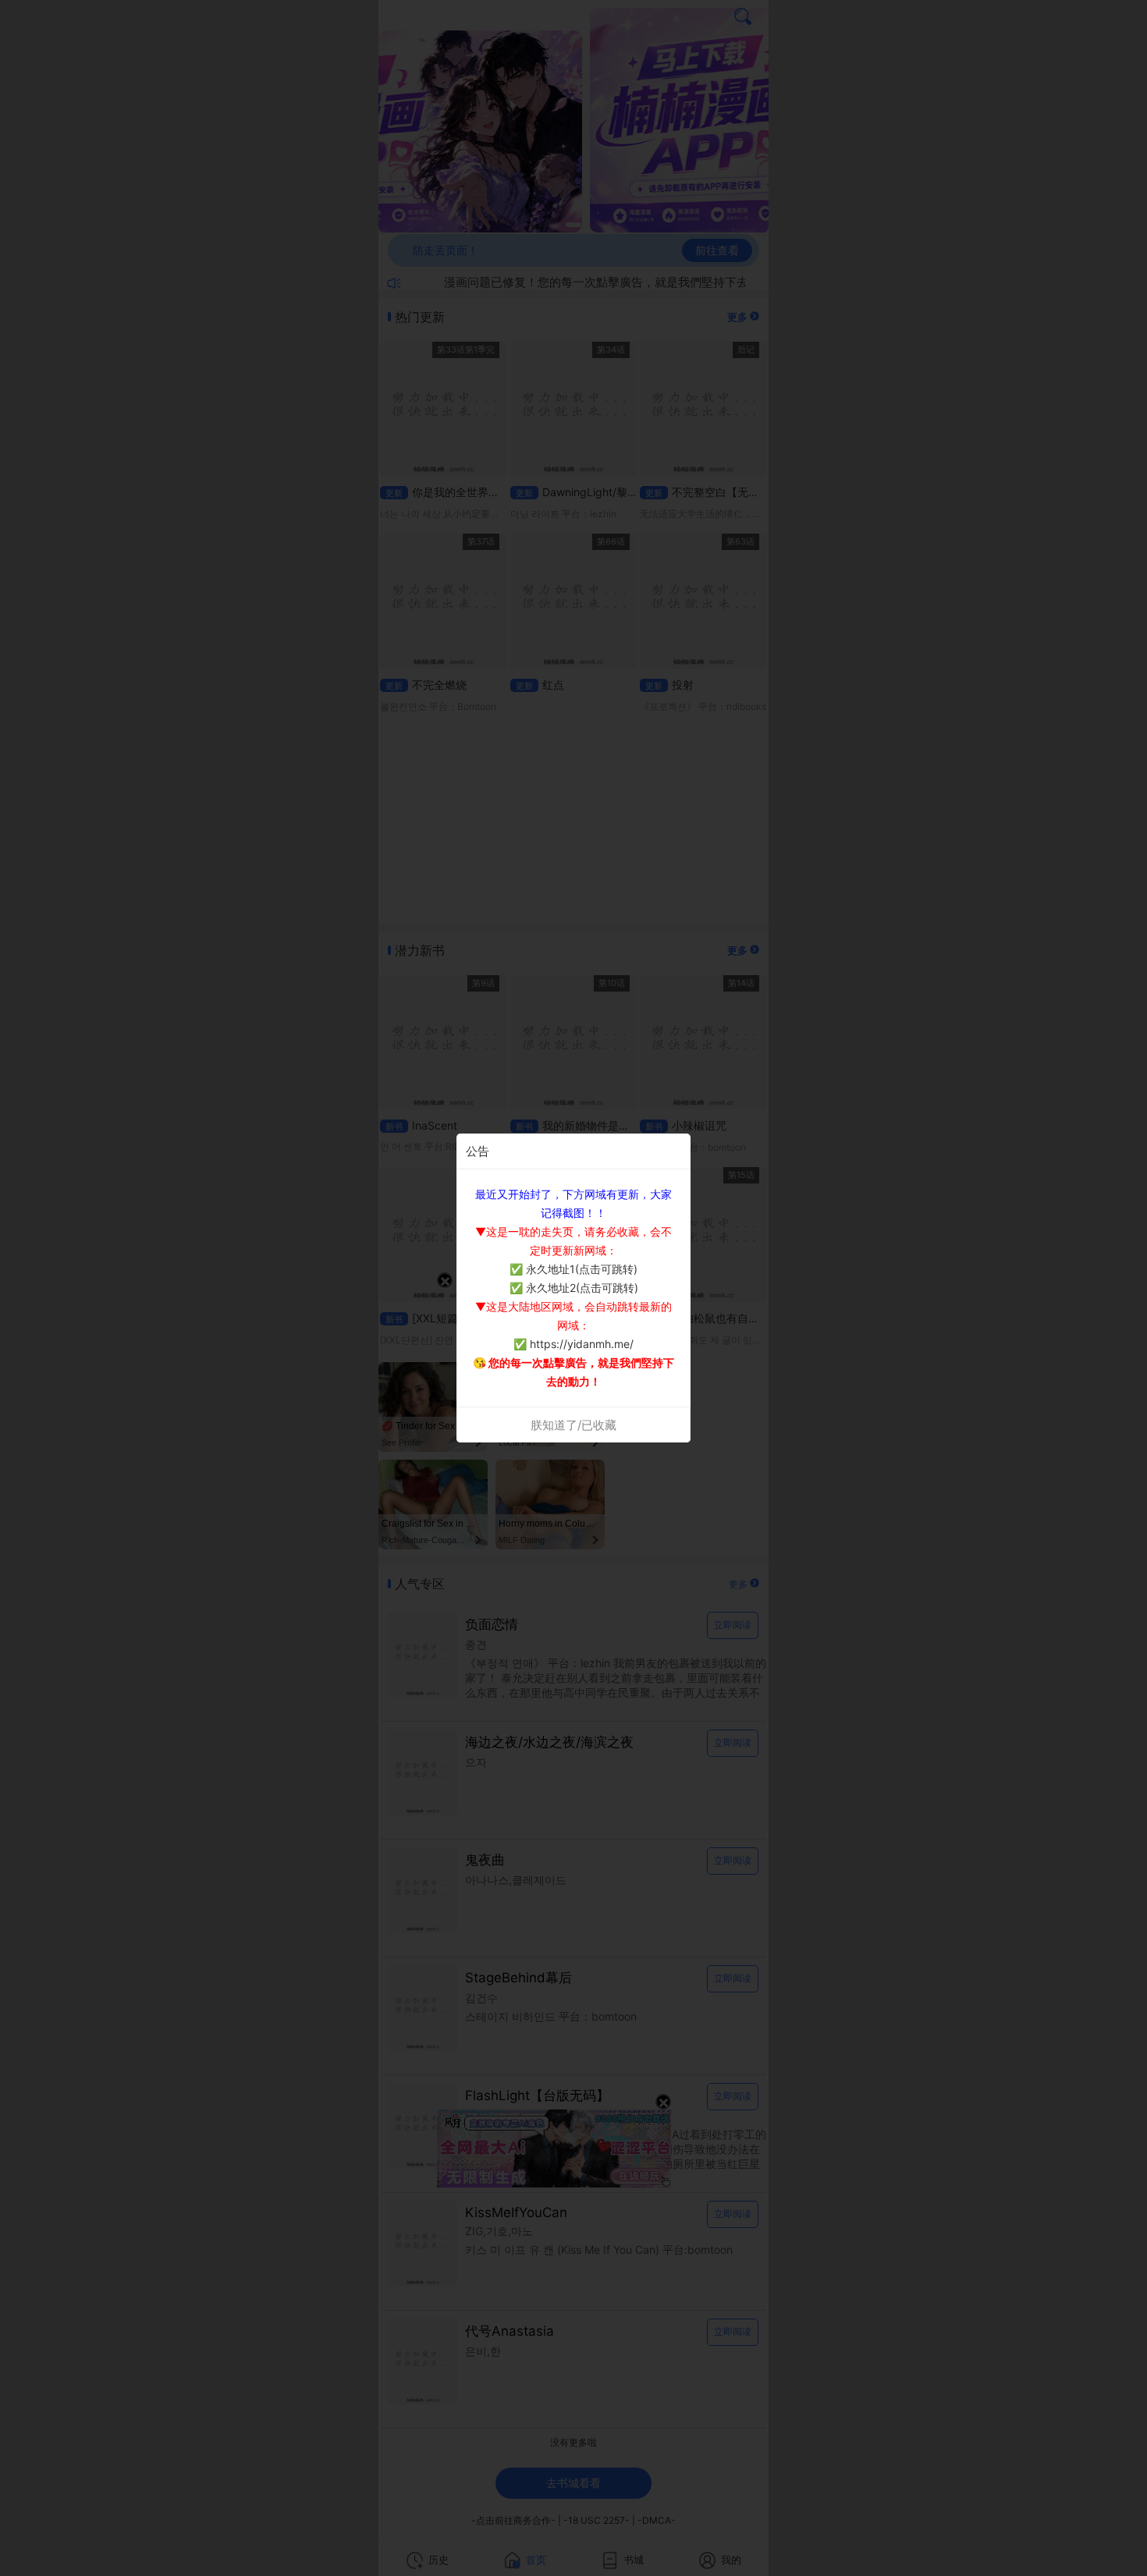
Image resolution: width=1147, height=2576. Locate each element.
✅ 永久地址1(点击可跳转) (573, 1269)
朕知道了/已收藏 (573, 1425)
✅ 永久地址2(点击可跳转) (574, 1288)
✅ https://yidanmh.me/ (573, 1344)
